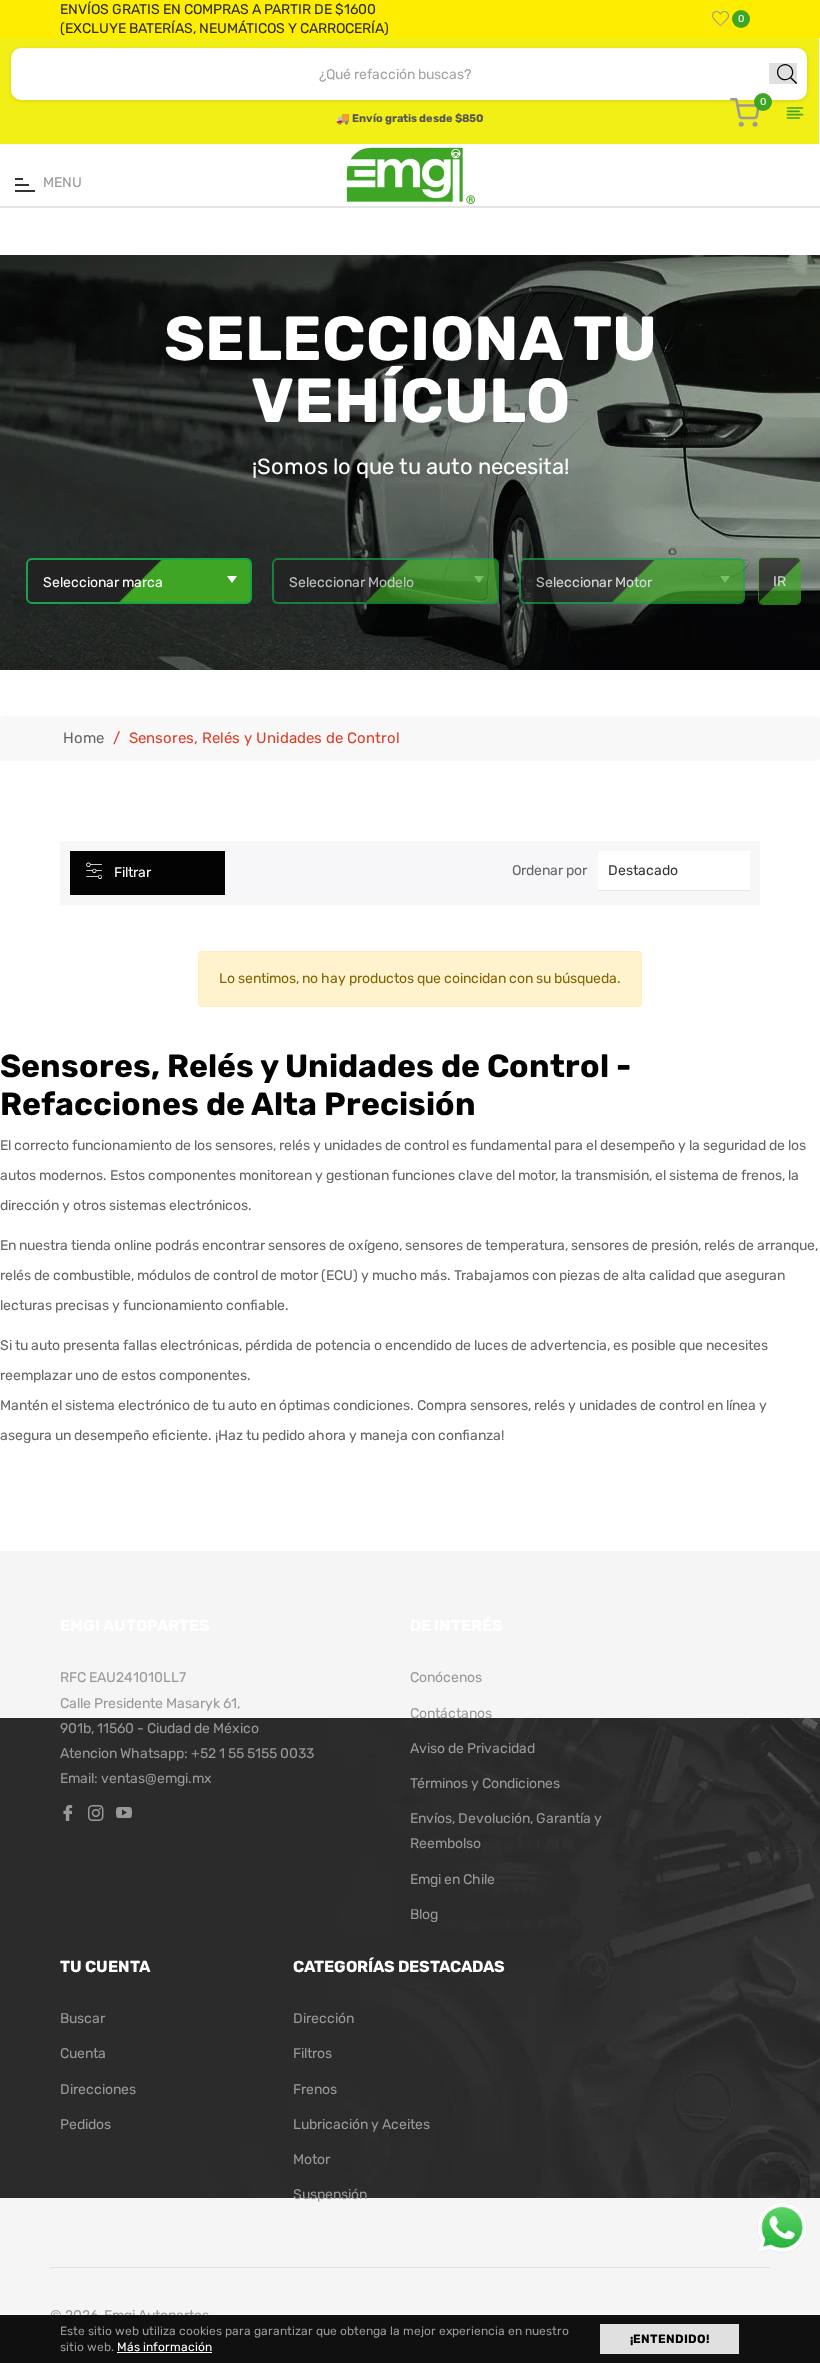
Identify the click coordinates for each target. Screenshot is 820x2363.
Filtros (312, 2053)
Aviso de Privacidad (472, 1748)
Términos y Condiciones (485, 1783)
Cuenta (83, 2053)
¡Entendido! (669, 2339)
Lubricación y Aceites (361, 2124)
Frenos (315, 2089)
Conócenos (446, 1677)
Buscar (82, 2018)
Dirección (323, 2018)
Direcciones (98, 2089)
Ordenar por (549, 870)
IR (779, 581)
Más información (164, 2347)
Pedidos (85, 2124)
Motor (311, 2159)
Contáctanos (451, 1713)
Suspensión (330, 2194)
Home (83, 738)
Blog (424, 1914)
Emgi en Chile (452, 1879)
